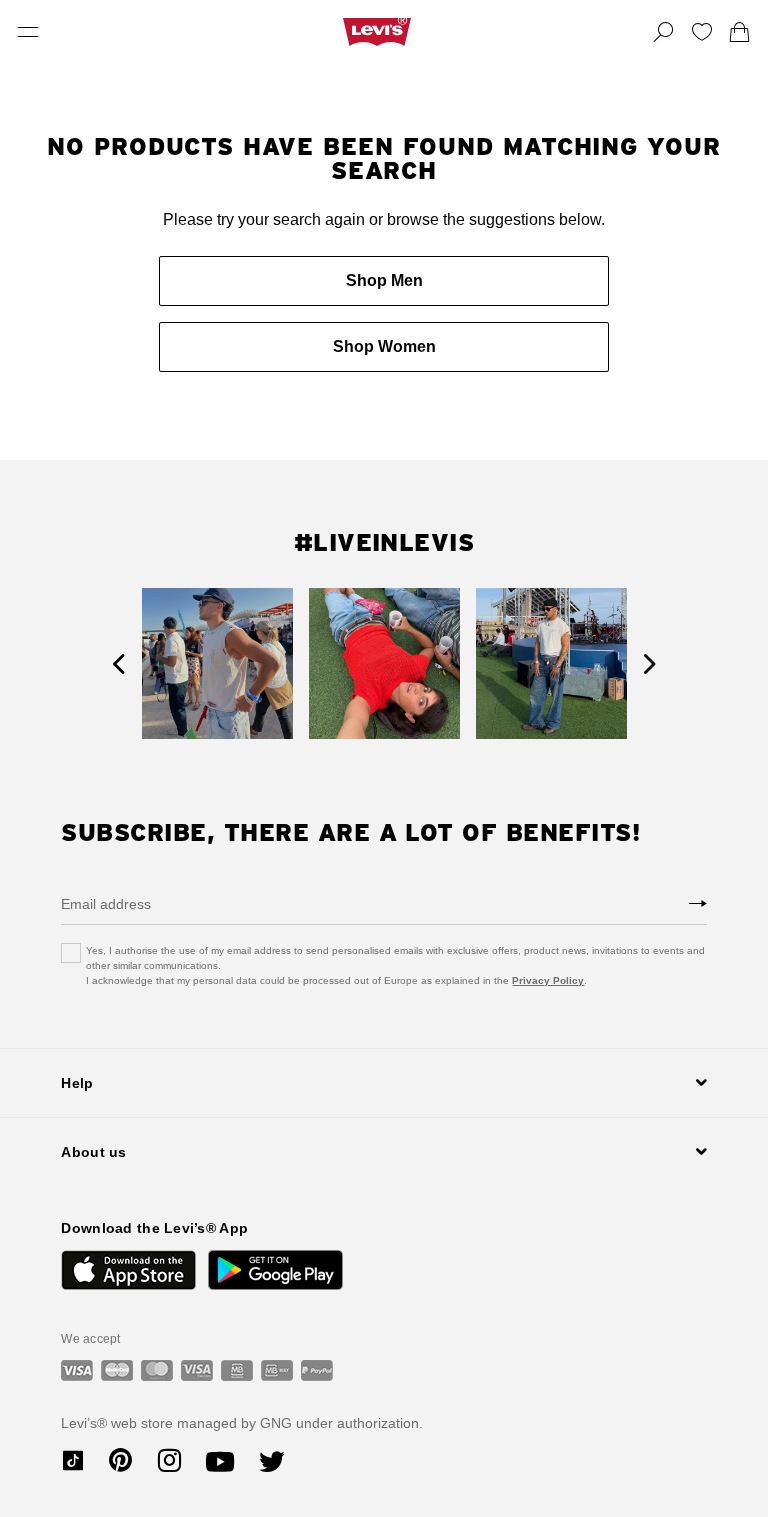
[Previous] (118, 663)
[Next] (649, 663)
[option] (217, 663)
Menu (28, 32)
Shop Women (384, 346)
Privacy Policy (548, 980)
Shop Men (384, 280)
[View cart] (740, 32)
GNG (276, 1423)
